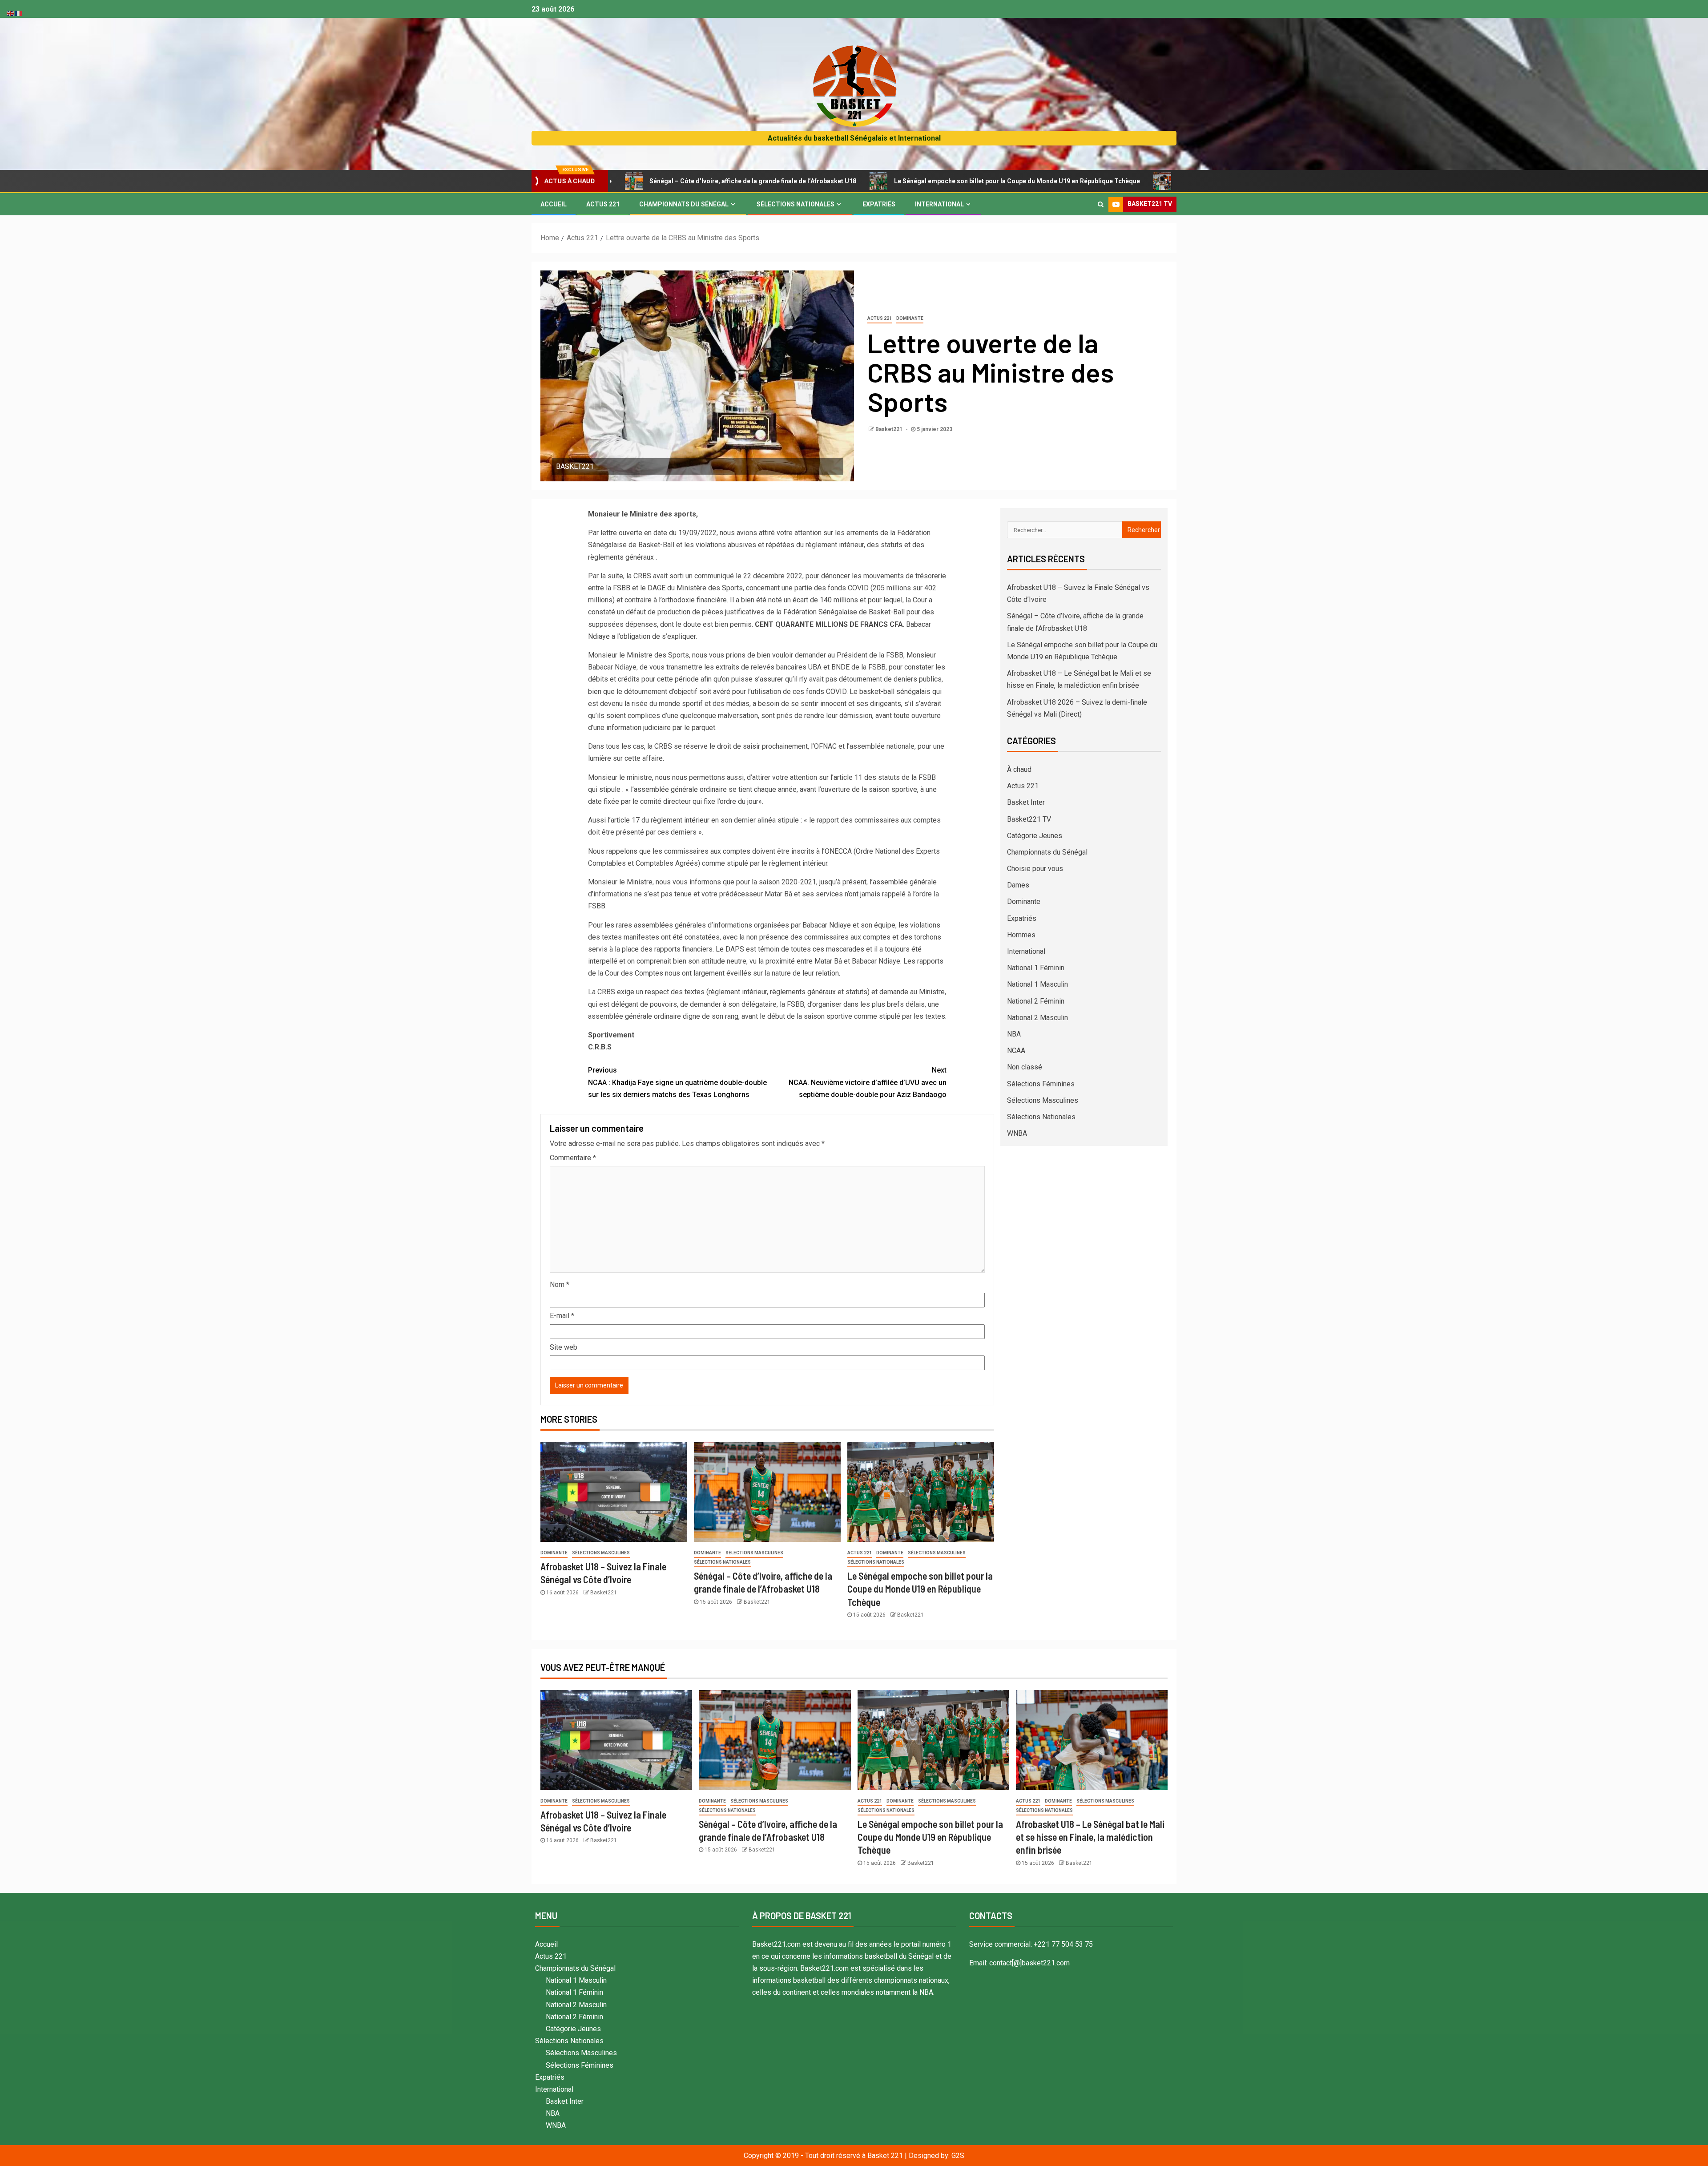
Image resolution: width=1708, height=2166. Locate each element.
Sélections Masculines (601, 1553)
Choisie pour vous (1035, 869)
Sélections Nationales (796, 204)
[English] (11, 13)
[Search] (1101, 204)
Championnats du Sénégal (684, 204)
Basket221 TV (1029, 819)
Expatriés (879, 204)
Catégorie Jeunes (1035, 836)
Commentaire (573, 1158)
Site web (564, 1347)
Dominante (910, 318)
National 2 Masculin (1037, 1018)
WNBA (1017, 1133)
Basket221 (890, 429)
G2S (958, 2156)
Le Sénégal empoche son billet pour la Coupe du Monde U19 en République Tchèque (869, 181)
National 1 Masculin (1037, 984)
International (939, 204)
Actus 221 (603, 204)
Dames (1018, 885)
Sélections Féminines (1041, 1084)
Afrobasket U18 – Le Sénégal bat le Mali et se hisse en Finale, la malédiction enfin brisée (1159, 181)
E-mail (562, 1316)
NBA (1014, 1034)
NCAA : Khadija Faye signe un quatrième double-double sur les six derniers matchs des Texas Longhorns (677, 1082)
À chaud (1019, 769)
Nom (560, 1285)
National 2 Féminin (1036, 1001)
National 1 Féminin (1036, 968)
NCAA (1016, 1051)
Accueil (554, 204)
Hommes (1021, 935)
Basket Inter (1026, 802)
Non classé (1025, 1067)
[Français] (19, 13)
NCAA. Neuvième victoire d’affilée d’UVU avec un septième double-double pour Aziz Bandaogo (868, 1082)
